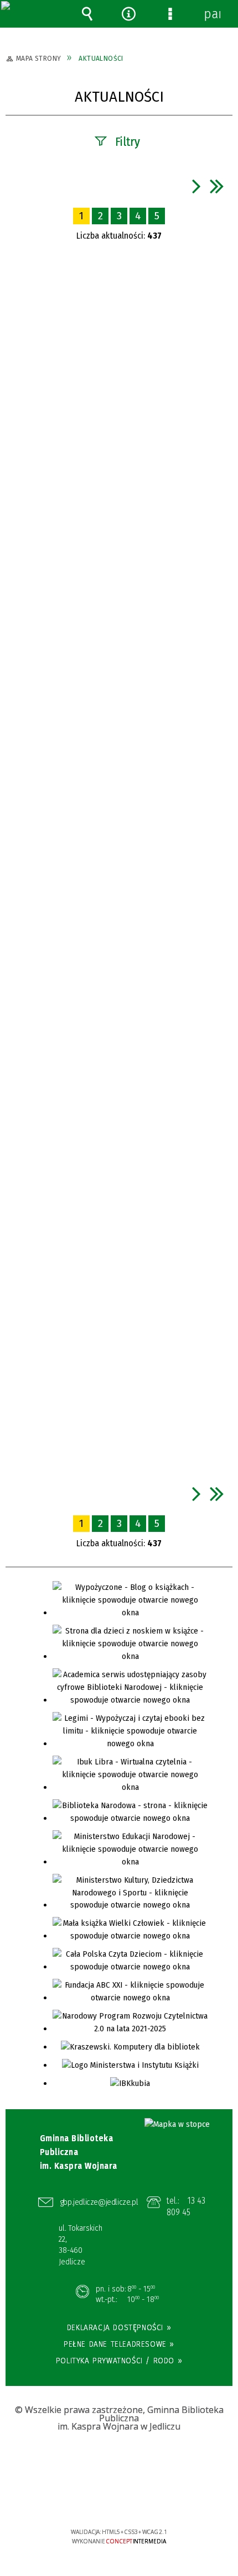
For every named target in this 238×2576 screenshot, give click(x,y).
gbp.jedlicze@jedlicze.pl (99, 2202)
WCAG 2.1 (153, 2499)
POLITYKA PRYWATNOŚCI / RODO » (119, 2361)
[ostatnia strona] (217, 186)
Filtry (128, 142)
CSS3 (118, 2500)
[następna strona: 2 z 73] (196, 186)
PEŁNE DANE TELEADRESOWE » (119, 2344)
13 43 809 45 (186, 2207)
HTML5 (102, 2500)
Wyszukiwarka (87, 14)
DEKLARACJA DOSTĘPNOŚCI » (119, 2327)
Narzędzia (129, 14)
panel (212, 14)
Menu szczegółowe (170, 14)
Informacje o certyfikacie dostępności (119, 2461)
